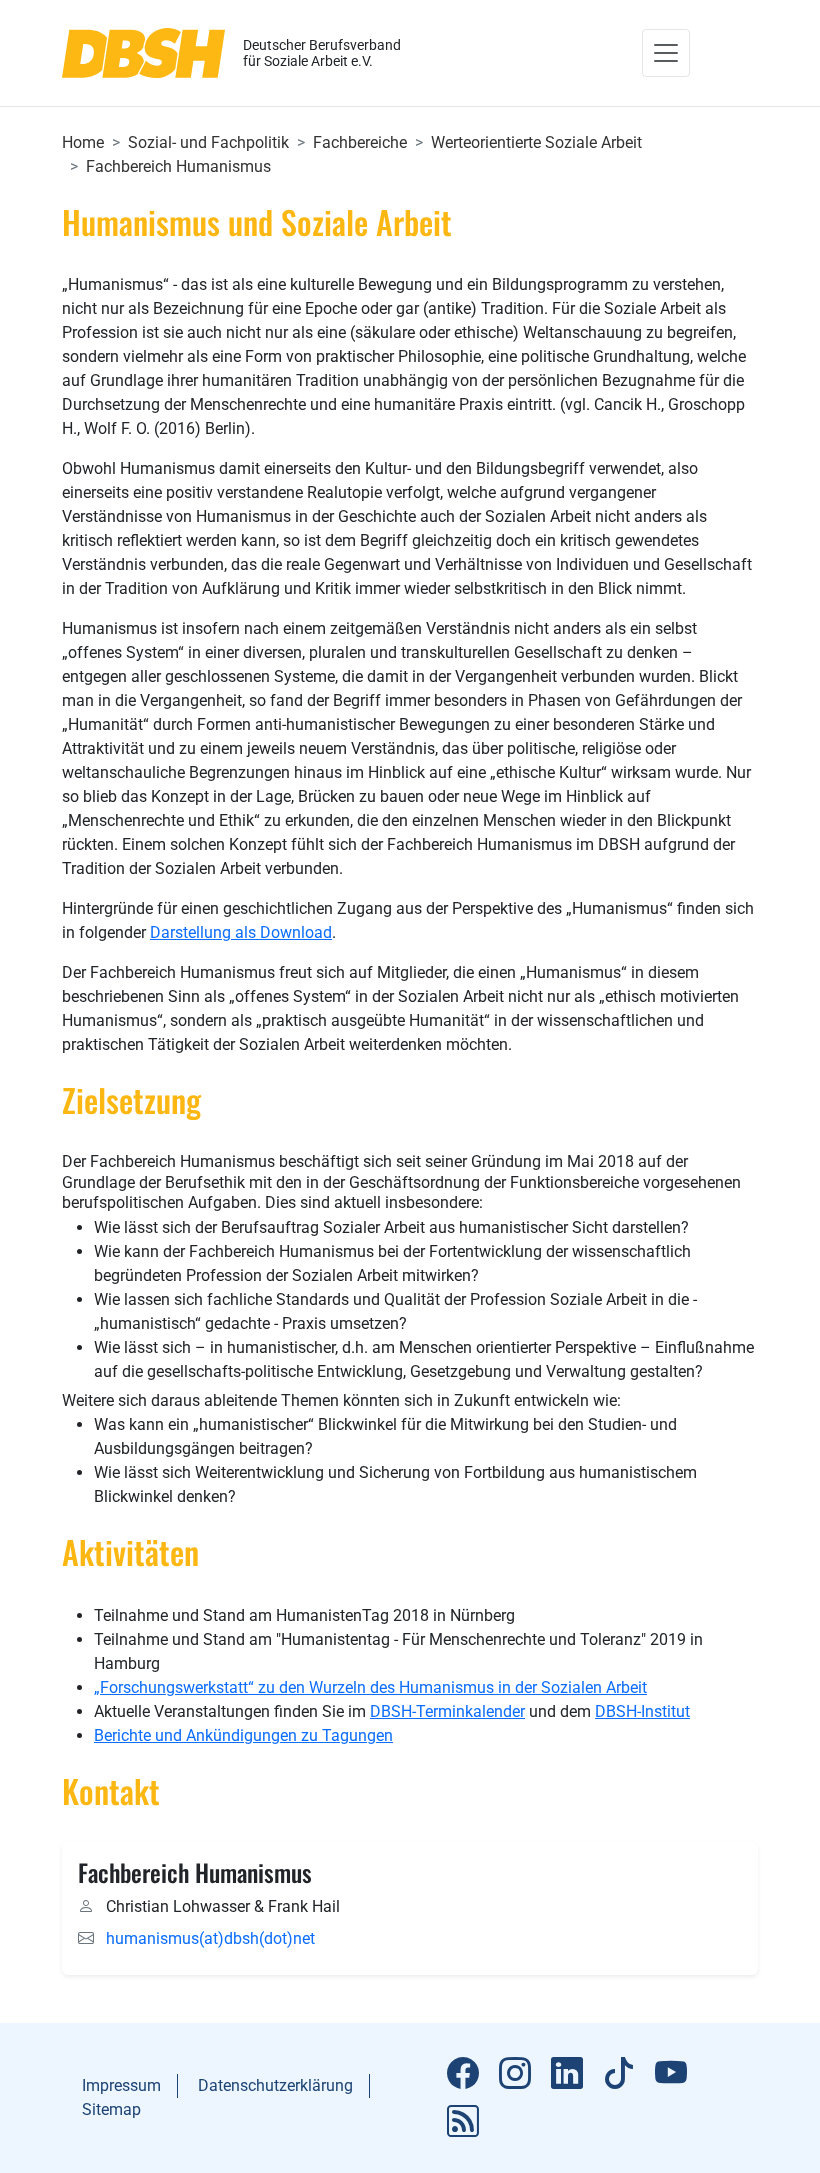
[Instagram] (515, 2074)
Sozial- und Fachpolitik (208, 142)
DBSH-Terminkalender (447, 1711)
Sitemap (111, 2109)
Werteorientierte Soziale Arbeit (536, 142)
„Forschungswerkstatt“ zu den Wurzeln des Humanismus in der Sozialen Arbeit (370, 1687)
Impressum (121, 2085)
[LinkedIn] (567, 2074)
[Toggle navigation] (666, 53)
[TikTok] (619, 2074)
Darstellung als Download (241, 932)
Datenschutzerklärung (275, 2085)
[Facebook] (463, 2074)
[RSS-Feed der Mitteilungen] (463, 2122)
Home (83, 142)
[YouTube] (671, 2074)
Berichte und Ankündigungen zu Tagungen (243, 1735)
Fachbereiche (360, 142)
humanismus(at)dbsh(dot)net (210, 1938)
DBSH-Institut (642, 1711)
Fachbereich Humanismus (178, 166)
